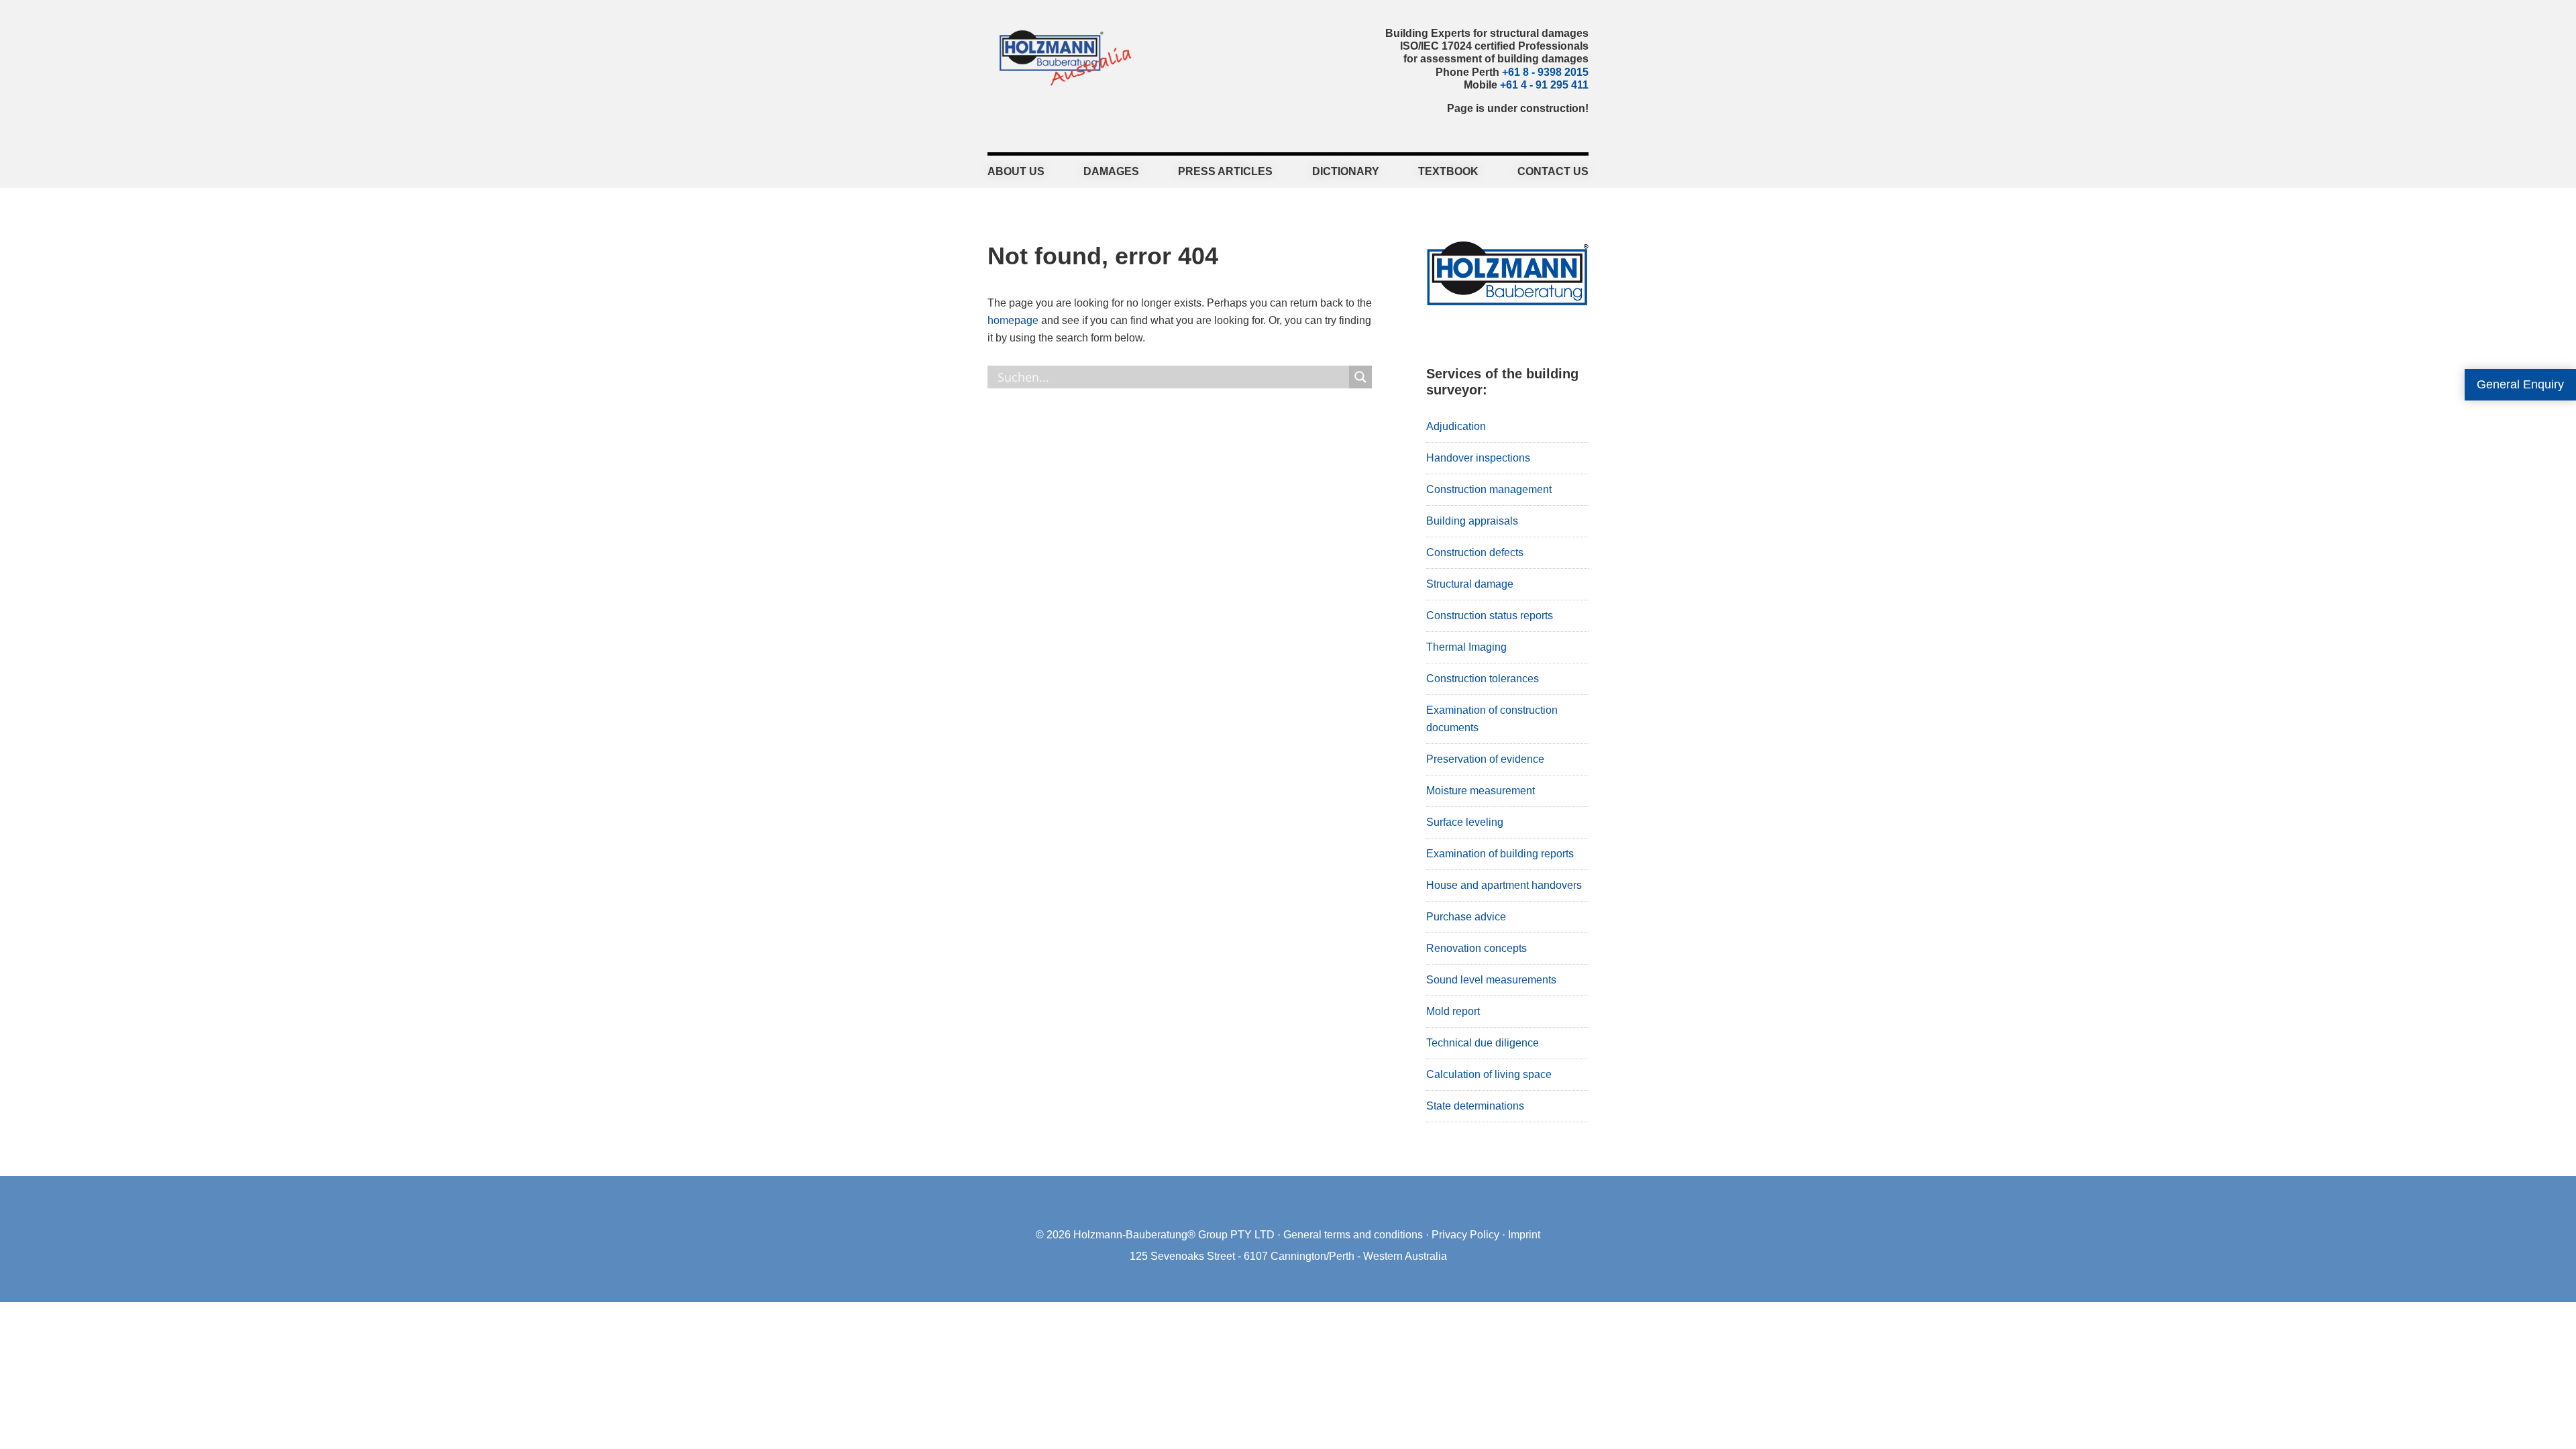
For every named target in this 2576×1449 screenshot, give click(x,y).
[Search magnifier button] (1360, 377)
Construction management (1489, 489)
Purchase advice (1466, 917)
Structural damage (1470, 584)
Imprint (1524, 1235)
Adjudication (1456, 426)
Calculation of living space (1489, 1074)
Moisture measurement (1481, 791)
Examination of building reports (1500, 854)
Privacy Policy (1465, 1235)
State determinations (1475, 1106)
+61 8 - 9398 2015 (1545, 72)
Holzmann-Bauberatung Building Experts (1062, 57)
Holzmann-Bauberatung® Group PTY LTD (1174, 1235)
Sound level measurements (1491, 980)
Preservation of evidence (1485, 759)
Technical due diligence (1483, 1043)
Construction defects (1475, 552)
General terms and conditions (1353, 1235)
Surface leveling (1465, 822)
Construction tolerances (1483, 679)
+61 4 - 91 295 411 (1544, 85)
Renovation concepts (1477, 948)
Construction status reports (1490, 615)
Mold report (1453, 1011)
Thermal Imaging (1466, 647)
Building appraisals (1472, 521)
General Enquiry (2520, 384)
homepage (1013, 320)
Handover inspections (1478, 458)
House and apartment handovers (1504, 885)
